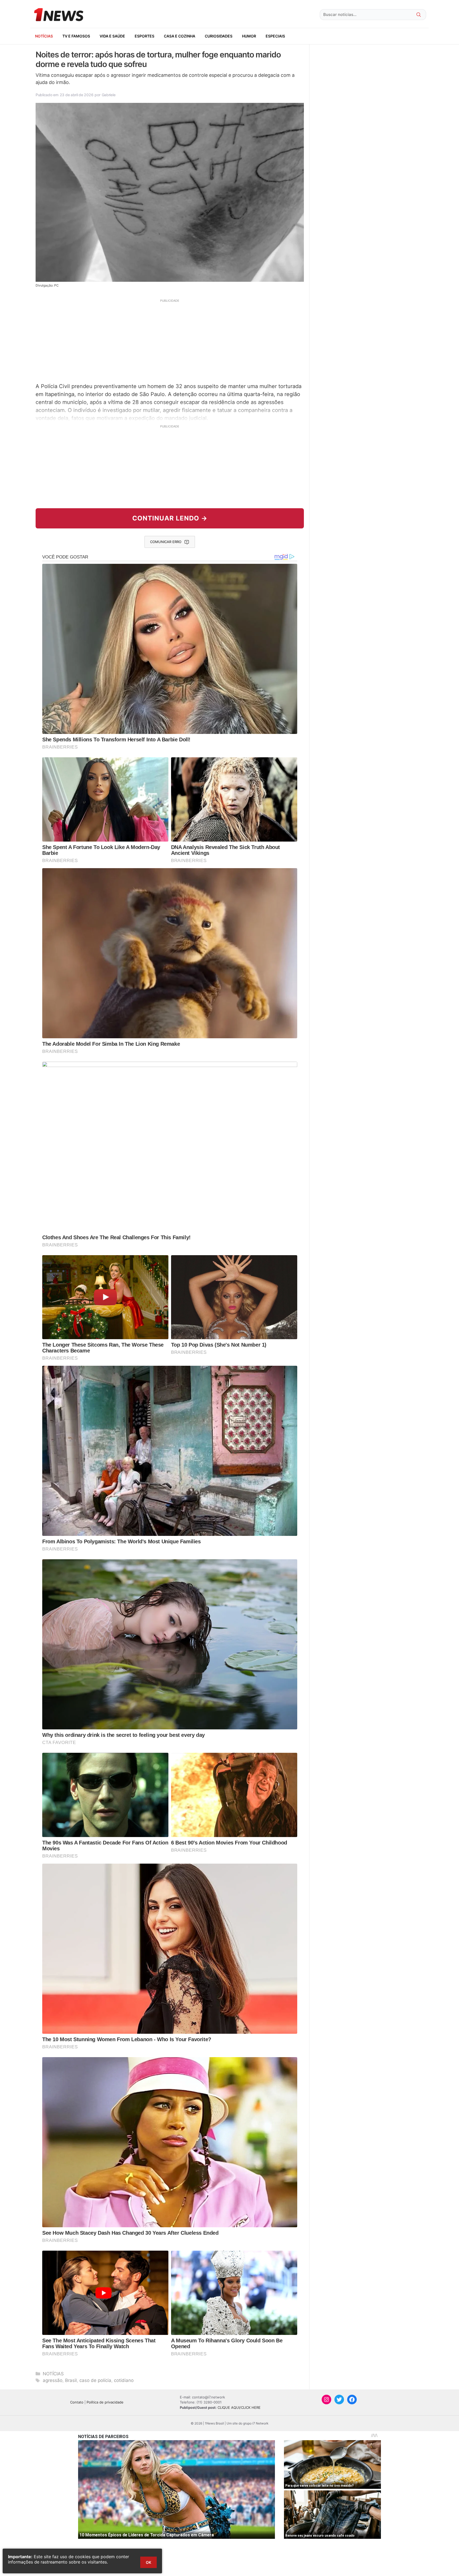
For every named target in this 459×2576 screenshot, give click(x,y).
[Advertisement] (170, 340)
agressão (53, 2380)
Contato (77, 2402)
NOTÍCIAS (44, 36)
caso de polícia (95, 2380)
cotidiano (124, 2380)
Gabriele (109, 95)
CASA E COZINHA (180, 36)
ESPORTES (144, 36)
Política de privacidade (105, 2402)
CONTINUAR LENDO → (170, 518)
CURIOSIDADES (219, 36)
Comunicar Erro (166, 542)
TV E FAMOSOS (76, 36)
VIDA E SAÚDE (112, 36)
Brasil (71, 2380)
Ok (148, 2562)
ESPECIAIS (275, 36)
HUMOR (249, 36)
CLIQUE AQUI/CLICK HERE (239, 2407)
